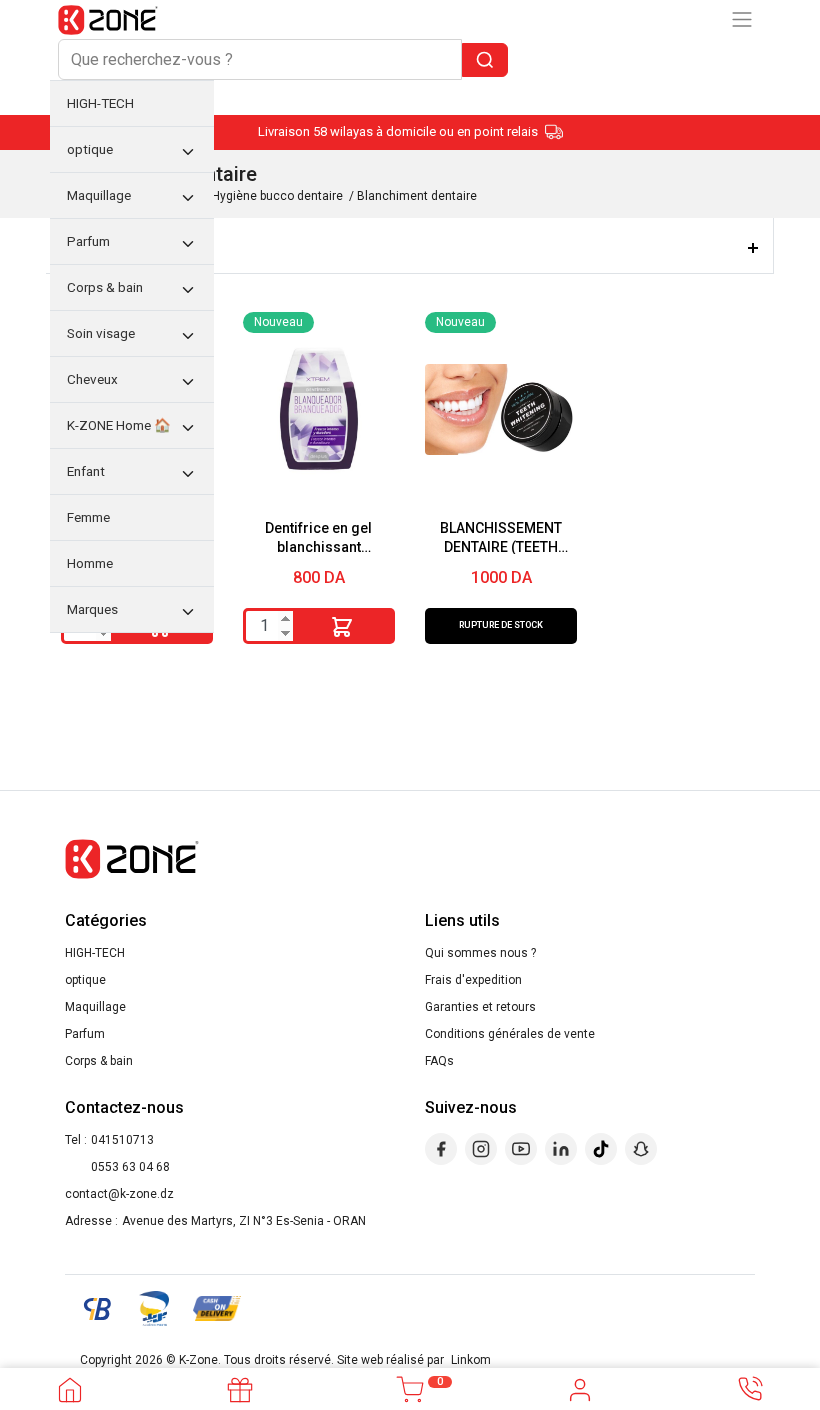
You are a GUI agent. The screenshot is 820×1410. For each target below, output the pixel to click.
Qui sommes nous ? (480, 953)
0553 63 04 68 (130, 1167)
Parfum (85, 1034)
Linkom (471, 1360)
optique (85, 980)
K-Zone (198, 1360)
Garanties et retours (480, 1007)
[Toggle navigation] (742, 19)
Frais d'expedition (473, 980)
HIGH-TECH (95, 953)
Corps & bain (99, 1061)
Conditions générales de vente (510, 1034)
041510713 (122, 1140)
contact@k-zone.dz (119, 1194)
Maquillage (95, 1007)
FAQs (439, 1061)
